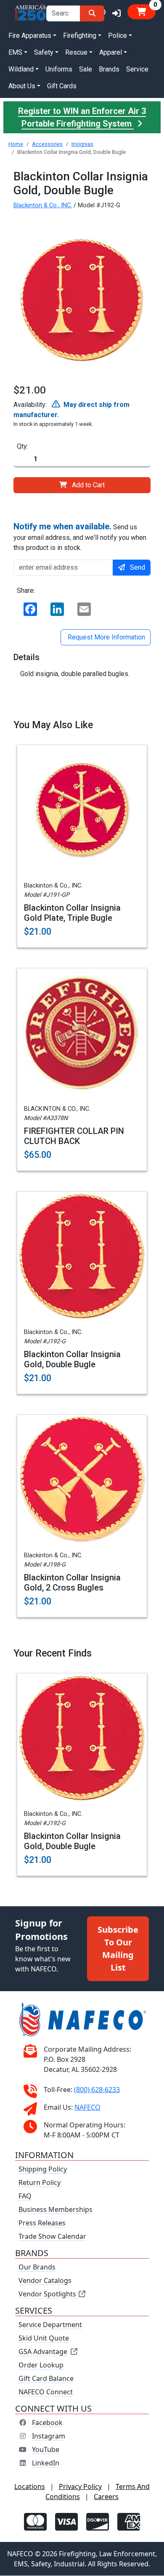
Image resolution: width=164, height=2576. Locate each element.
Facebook (47, 2423)
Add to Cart (88, 485)
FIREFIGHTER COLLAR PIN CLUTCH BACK (74, 1136)
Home (16, 144)
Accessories (47, 144)
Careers (106, 2497)
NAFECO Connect (46, 2392)
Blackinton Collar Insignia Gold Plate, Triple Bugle (72, 913)
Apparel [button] (111, 52)
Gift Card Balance (46, 2379)
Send (138, 567)
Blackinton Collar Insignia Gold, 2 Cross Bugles (72, 1583)
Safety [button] (44, 52)
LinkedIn (46, 2463)
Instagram (49, 2436)
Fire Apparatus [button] (30, 36)
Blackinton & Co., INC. (43, 205)
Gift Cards (62, 86)
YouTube (46, 2450)
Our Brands (37, 2267)
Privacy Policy (80, 2487)
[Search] (92, 13)
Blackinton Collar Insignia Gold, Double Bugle (72, 1359)
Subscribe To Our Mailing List (118, 1949)
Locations (30, 2487)
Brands (109, 69)
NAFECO (87, 2108)
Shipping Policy (43, 2169)
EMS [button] (15, 52)
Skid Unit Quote (44, 2338)
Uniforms (59, 69)
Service (137, 69)
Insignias (82, 144)
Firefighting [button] (80, 36)
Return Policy (40, 2183)
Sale (86, 69)
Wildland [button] (21, 69)
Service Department (50, 2325)
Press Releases (42, 2223)
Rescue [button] (76, 52)
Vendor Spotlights (48, 2294)
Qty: (22, 446)
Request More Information (106, 637)
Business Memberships (56, 2210)
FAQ (25, 2196)
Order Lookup (41, 2365)
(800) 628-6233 (97, 2090)
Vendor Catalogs (45, 2281)
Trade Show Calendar (52, 2237)
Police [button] (118, 36)
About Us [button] (22, 86)
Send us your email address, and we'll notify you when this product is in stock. (80, 536)
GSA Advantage (43, 2352)
